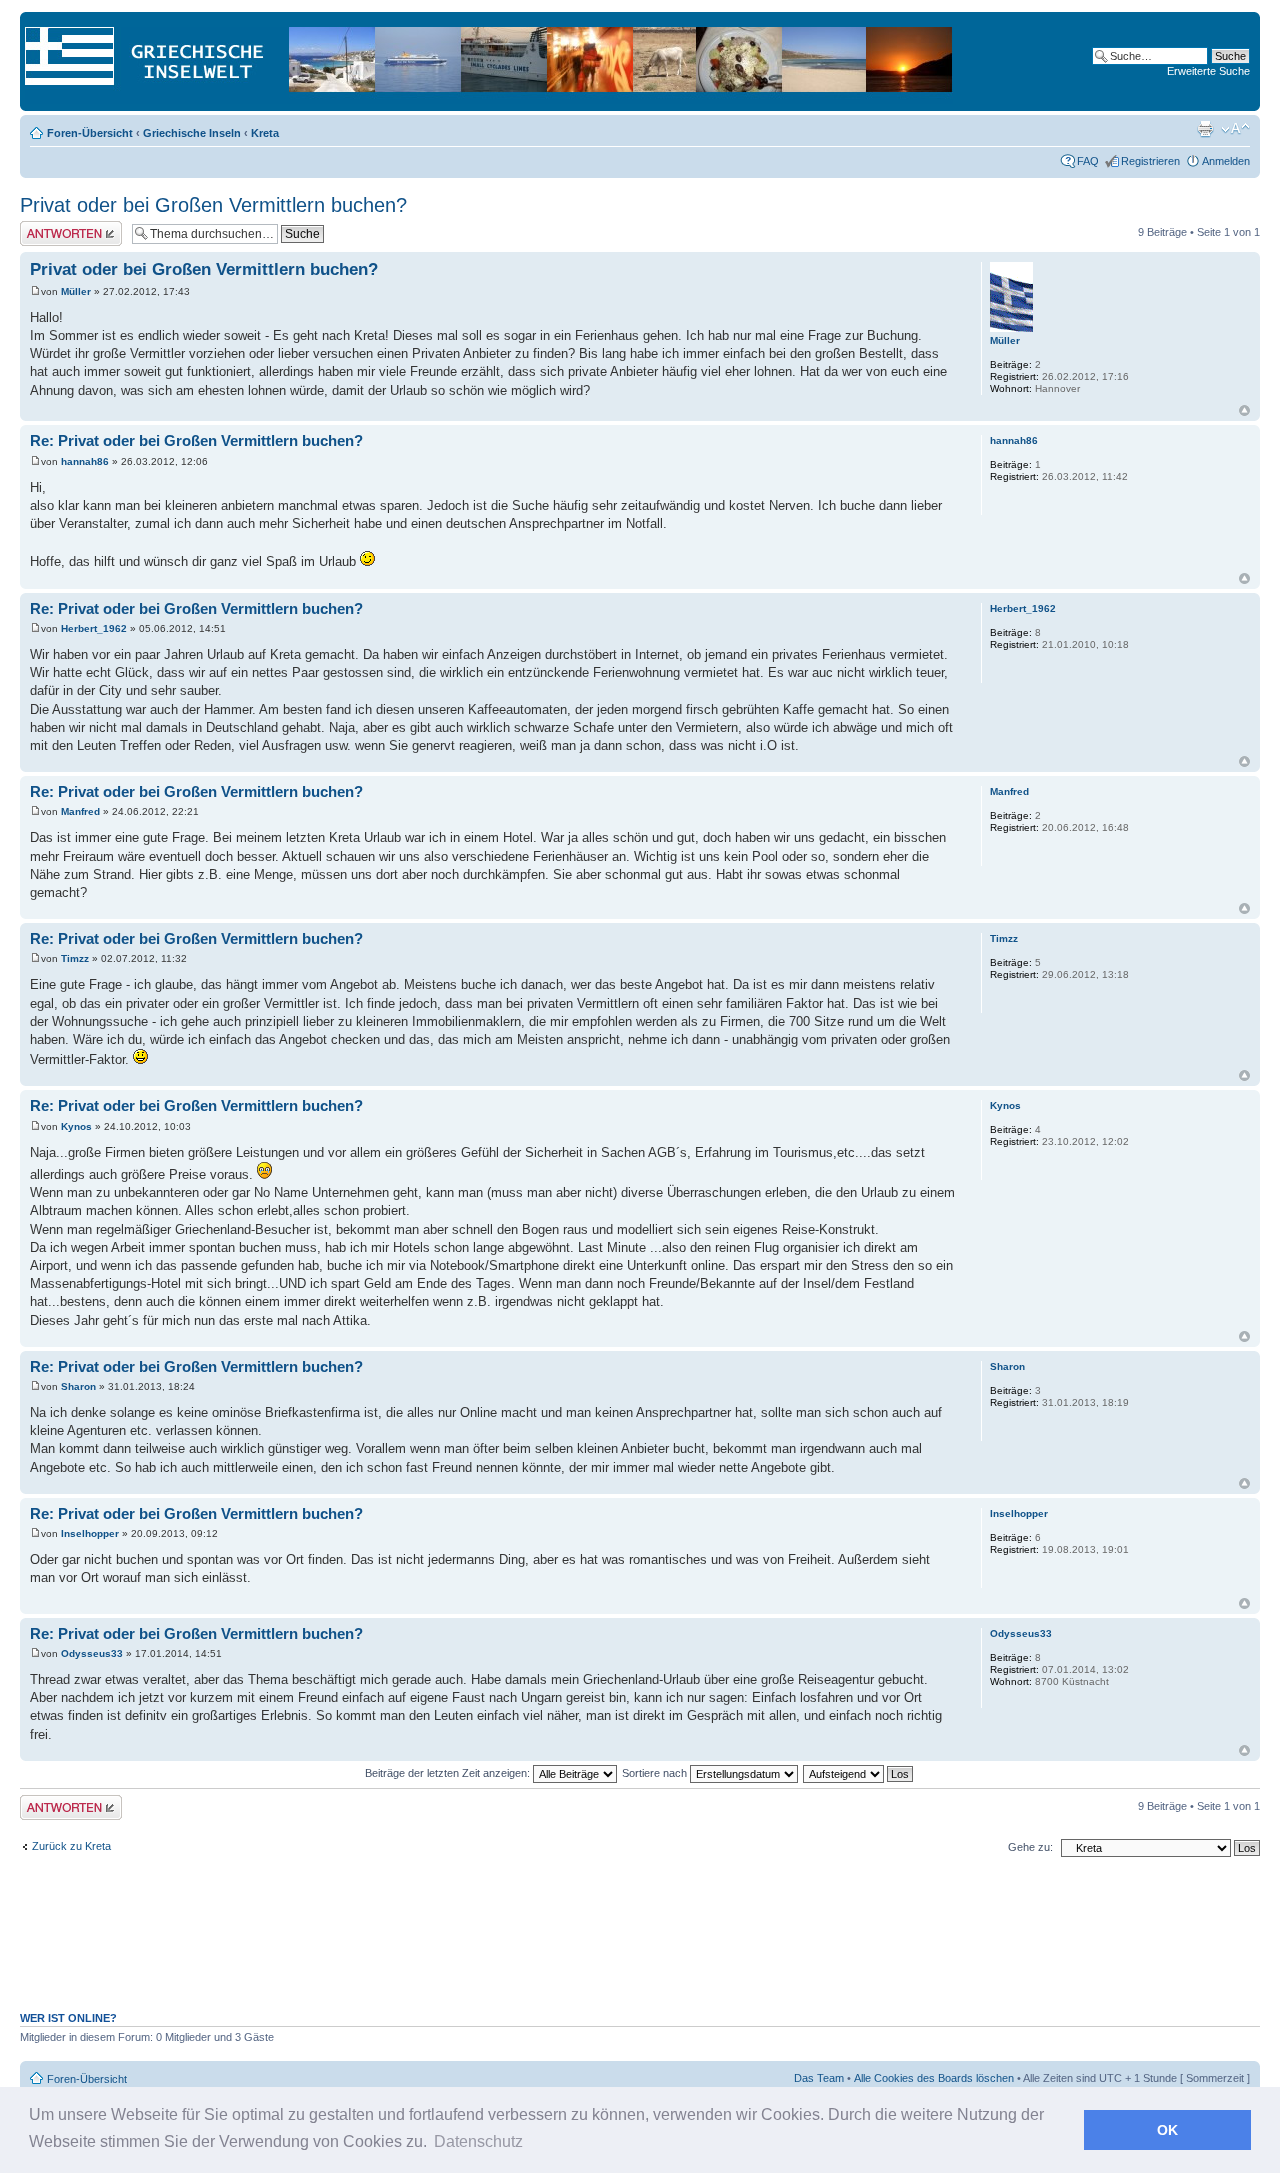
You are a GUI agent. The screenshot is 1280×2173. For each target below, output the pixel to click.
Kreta (265, 133)
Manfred (80, 811)
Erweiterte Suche (1208, 71)
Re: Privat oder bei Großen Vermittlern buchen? (196, 440)
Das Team (819, 2078)
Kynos (76, 1126)
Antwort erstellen (60, 227)
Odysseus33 (92, 1653)
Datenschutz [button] (478, 2141)
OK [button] (1167, 2130)
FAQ (1088, 161)
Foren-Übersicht (90, 133)
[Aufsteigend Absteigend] (859, 1773)
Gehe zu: (1030, 1847)
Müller (76, 291)
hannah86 (85, 461)
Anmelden (1226, 161)
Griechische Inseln (192, 133)
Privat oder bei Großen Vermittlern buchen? (213, 205)
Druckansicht (1205, 129)
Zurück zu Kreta (71, 1846)
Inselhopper (90, 1533)
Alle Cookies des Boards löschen (934, 2078)
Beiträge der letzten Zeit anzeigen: (449, 1773)
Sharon (78, 1386)
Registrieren (1150, 161)
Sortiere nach (656, 1773)
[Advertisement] (640, 1945)
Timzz (75, 958)
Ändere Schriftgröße (1235, 129)
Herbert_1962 (94, 628)
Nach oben (1244, 410)
